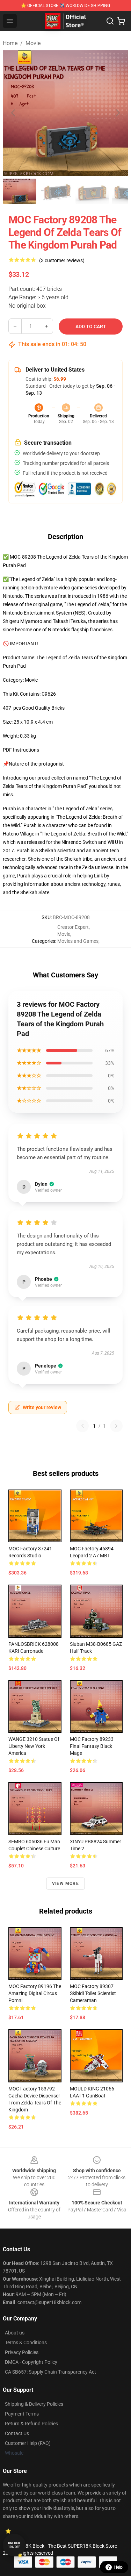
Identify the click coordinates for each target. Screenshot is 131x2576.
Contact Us (17, 2433)
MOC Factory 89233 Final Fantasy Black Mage (92, 1746)
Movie (33, 43)
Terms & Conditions (26, 2342)
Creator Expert (73, 927)
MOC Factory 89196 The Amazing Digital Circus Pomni (35, 1993)
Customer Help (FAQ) (28, 2443)
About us (15, 2333)
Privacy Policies (22, 2352)
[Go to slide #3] (92, 191)
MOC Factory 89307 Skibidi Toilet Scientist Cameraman (93, 1993)
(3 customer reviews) (62, 260)
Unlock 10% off (14, 2545)
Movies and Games (78, 941)
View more (65, 1883)
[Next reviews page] (116, 1426)
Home (10, 43)
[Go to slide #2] (56, 191)
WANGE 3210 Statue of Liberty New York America (34, 1746)
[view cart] (121, 21)
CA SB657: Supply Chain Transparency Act (50, 2372)
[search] (110, 21)
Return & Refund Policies (31, 2424)
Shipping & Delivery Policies (34, 2404)
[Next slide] (117, 113)
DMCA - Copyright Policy (31, 2362)
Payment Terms (22, 2414)
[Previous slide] (14, 113)
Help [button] (118, 2567)
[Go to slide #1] (20, 191)
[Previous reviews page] (82, 1426)
